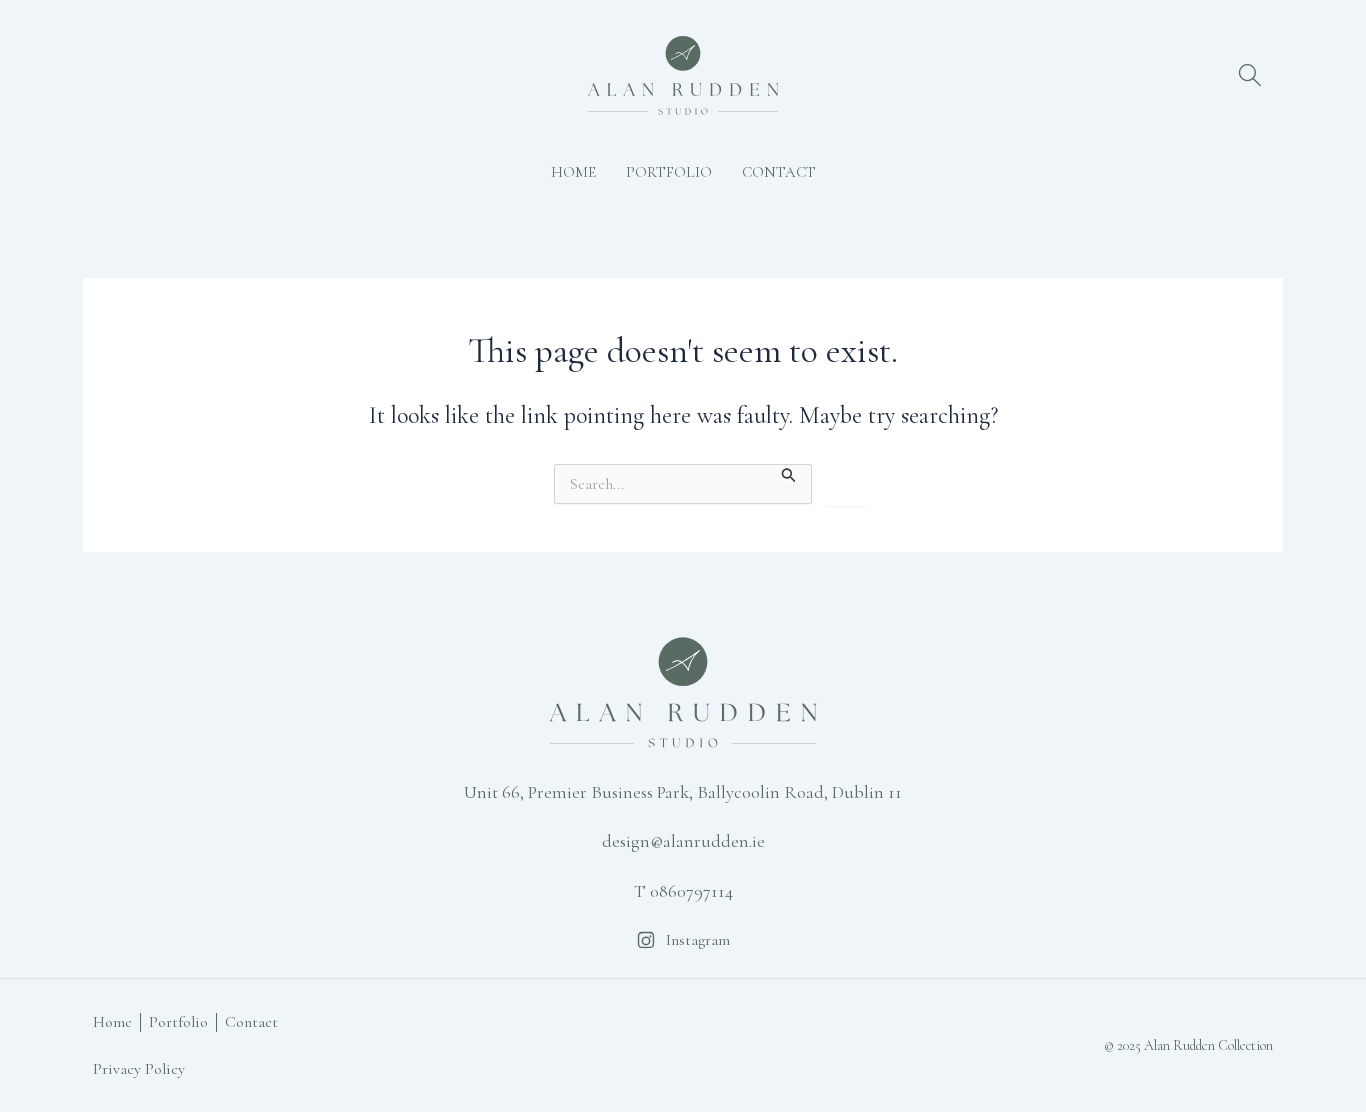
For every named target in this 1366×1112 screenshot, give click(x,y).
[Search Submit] (789, 475)
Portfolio (669, 172)
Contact (779, 172)
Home (573, 172)
